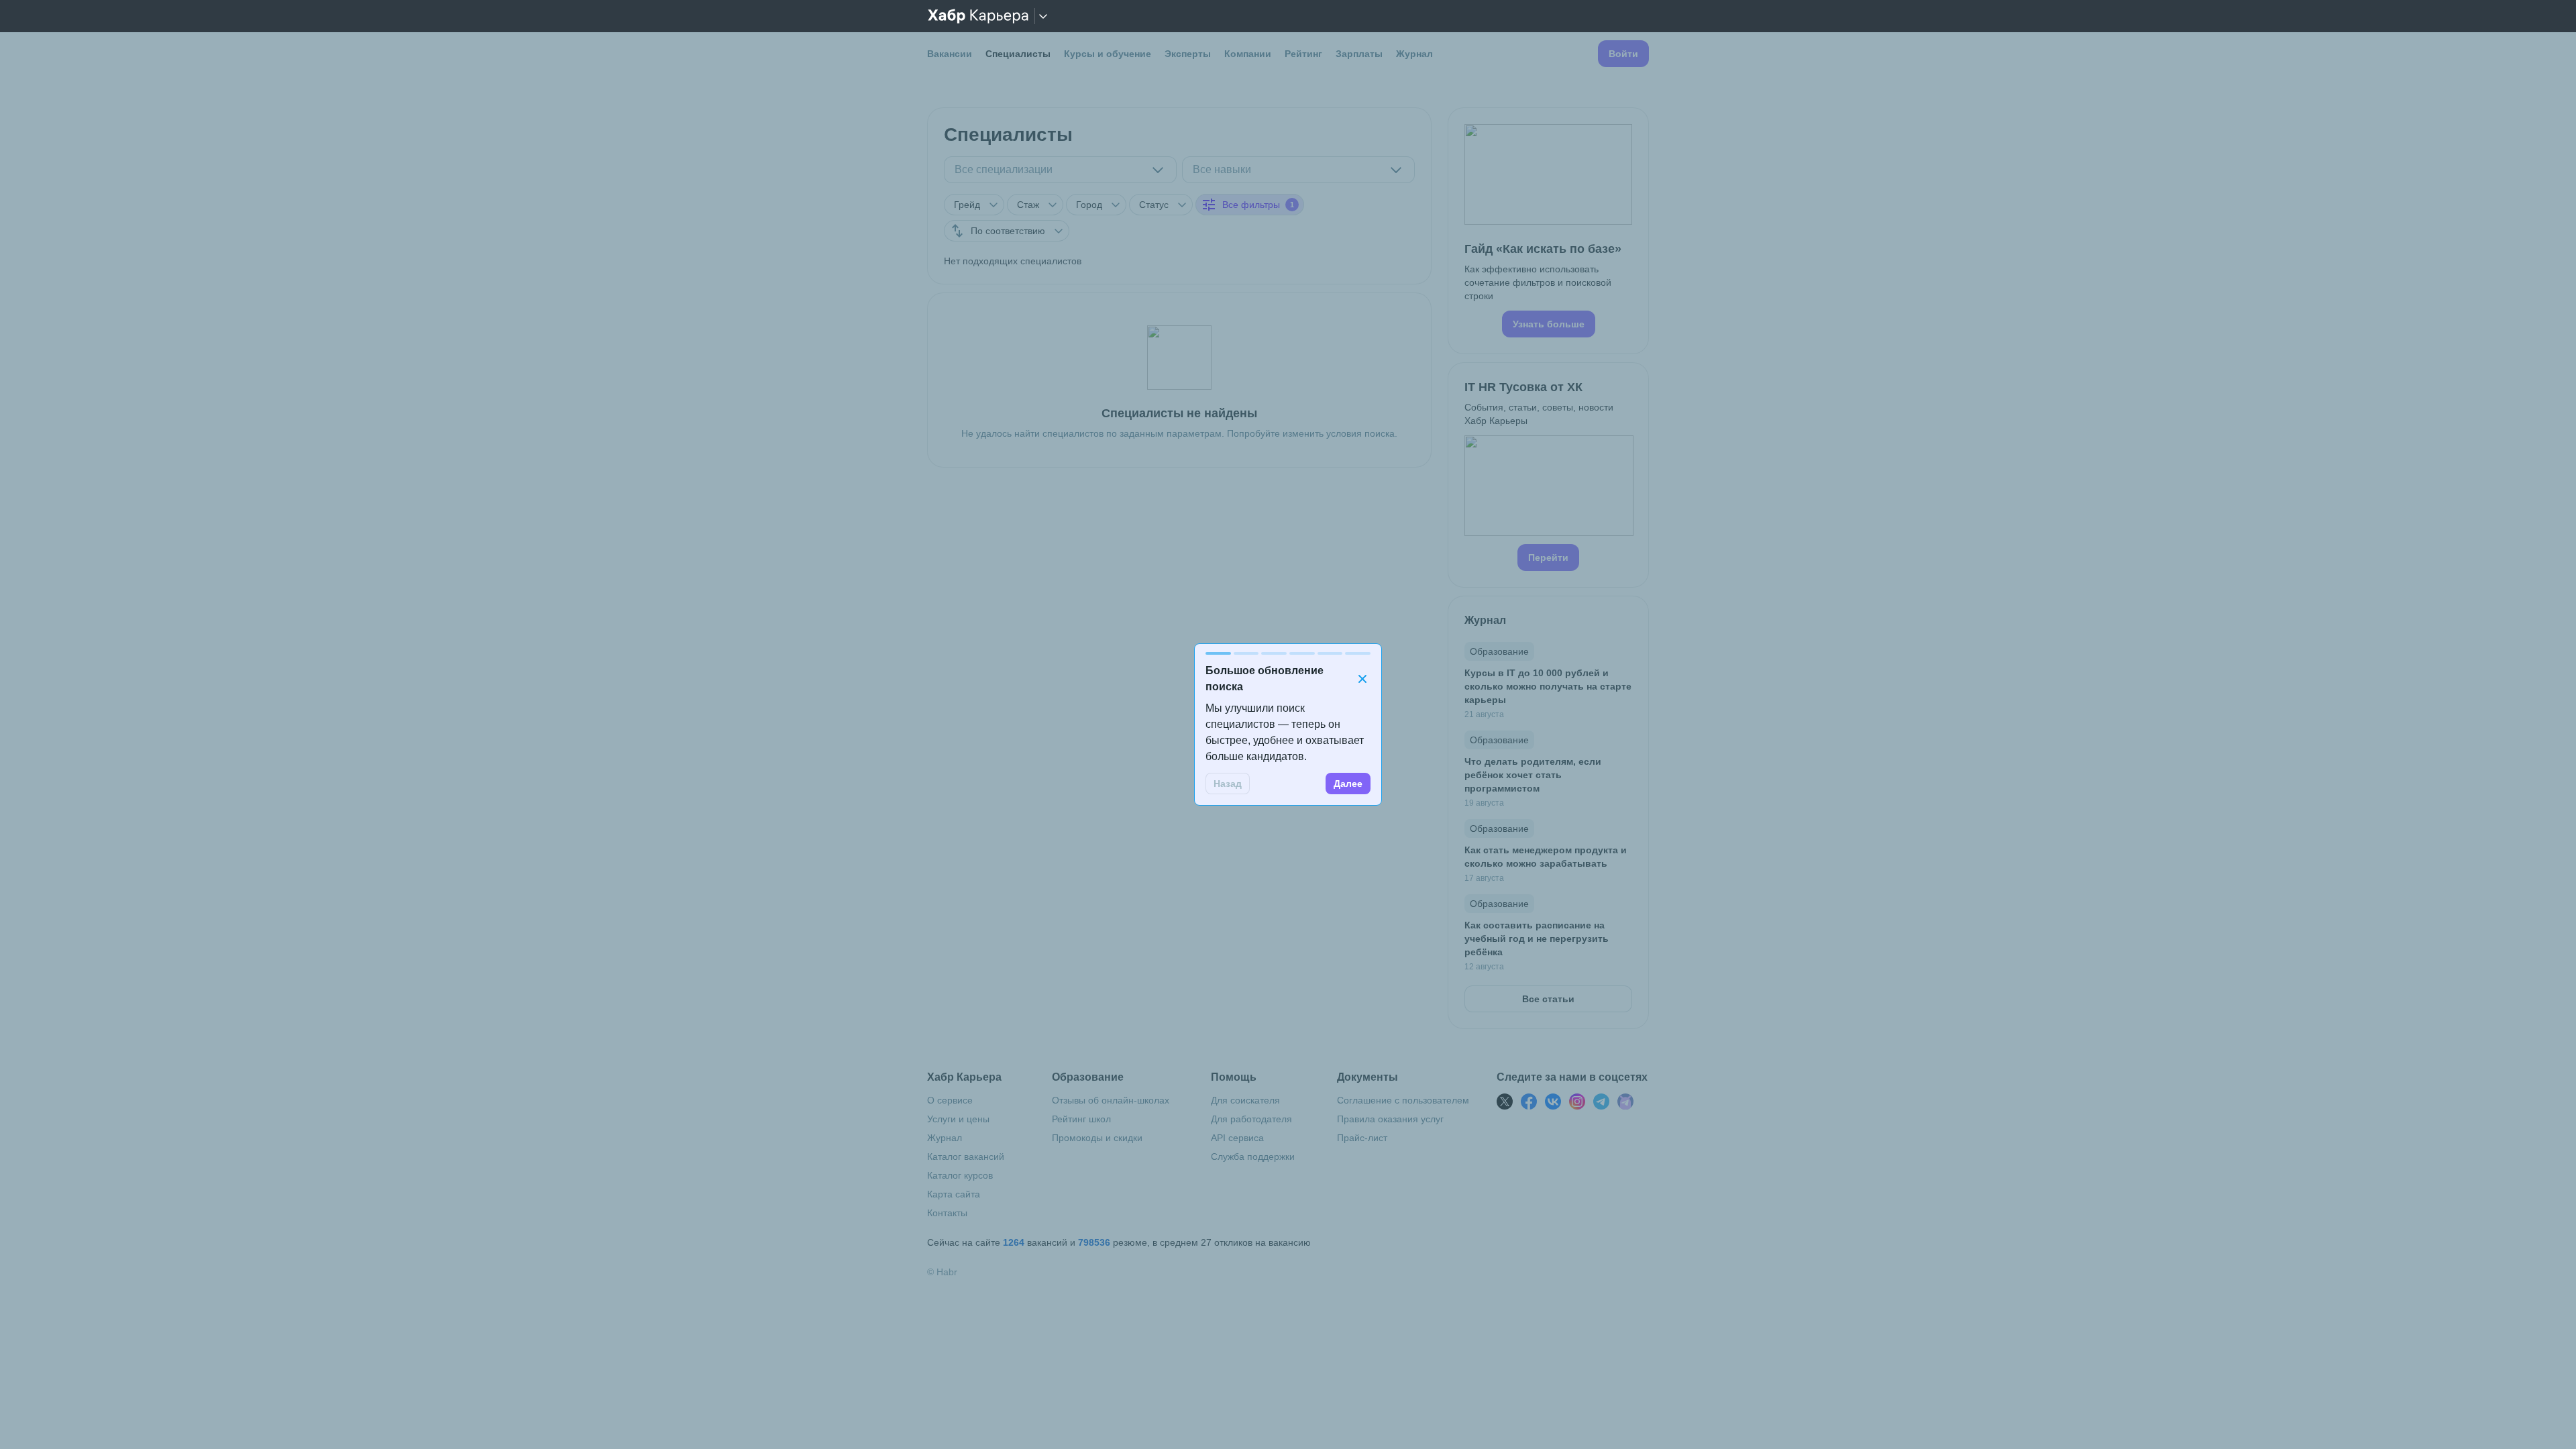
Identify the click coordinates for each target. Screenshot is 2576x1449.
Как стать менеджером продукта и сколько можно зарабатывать (1546, 857)
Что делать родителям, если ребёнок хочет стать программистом (1533, 775)
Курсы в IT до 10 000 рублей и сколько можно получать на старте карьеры (1548, 686)
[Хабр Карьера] (978, 16)
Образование (1499, 651)
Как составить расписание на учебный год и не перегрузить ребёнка (1537, 938)
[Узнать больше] (1548, 231)
